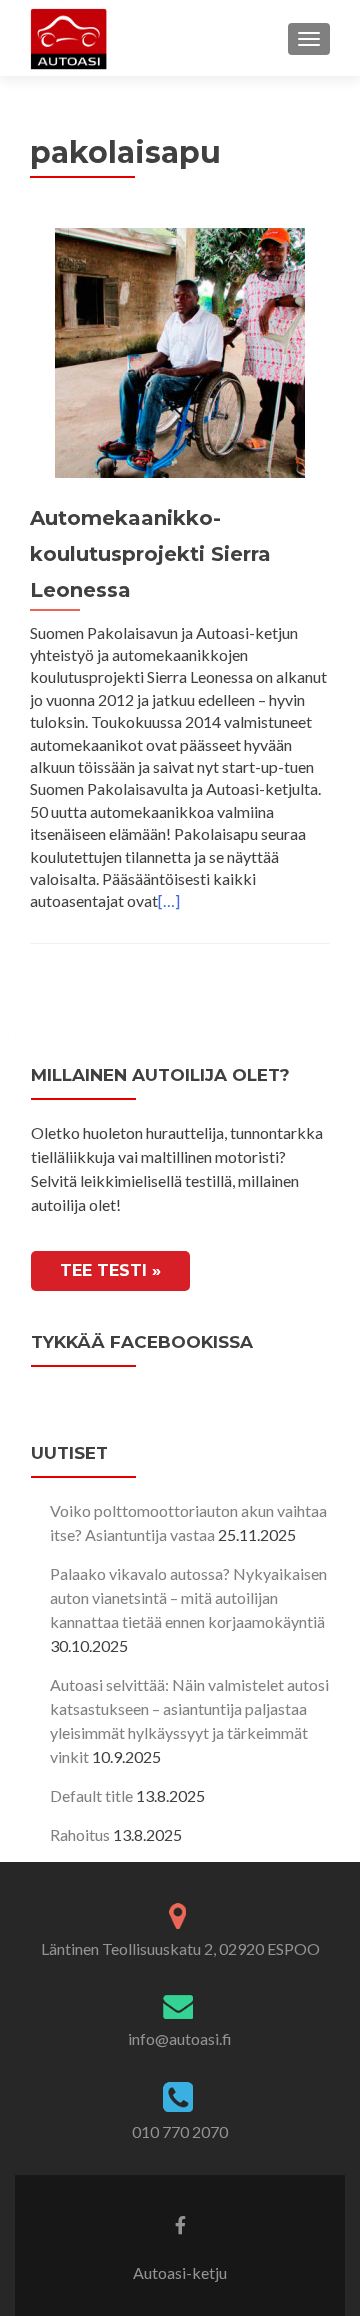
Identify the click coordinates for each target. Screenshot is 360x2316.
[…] (169, 900)
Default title (91, 1795)
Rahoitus (80, 1834)
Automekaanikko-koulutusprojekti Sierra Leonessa (150, 554)
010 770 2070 (180, 2131)
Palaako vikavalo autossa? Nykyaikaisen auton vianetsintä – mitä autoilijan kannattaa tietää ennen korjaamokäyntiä (188, 1597)
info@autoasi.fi (180, 2038)
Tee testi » (110, 1270)
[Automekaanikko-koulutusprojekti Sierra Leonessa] (180, 350)
